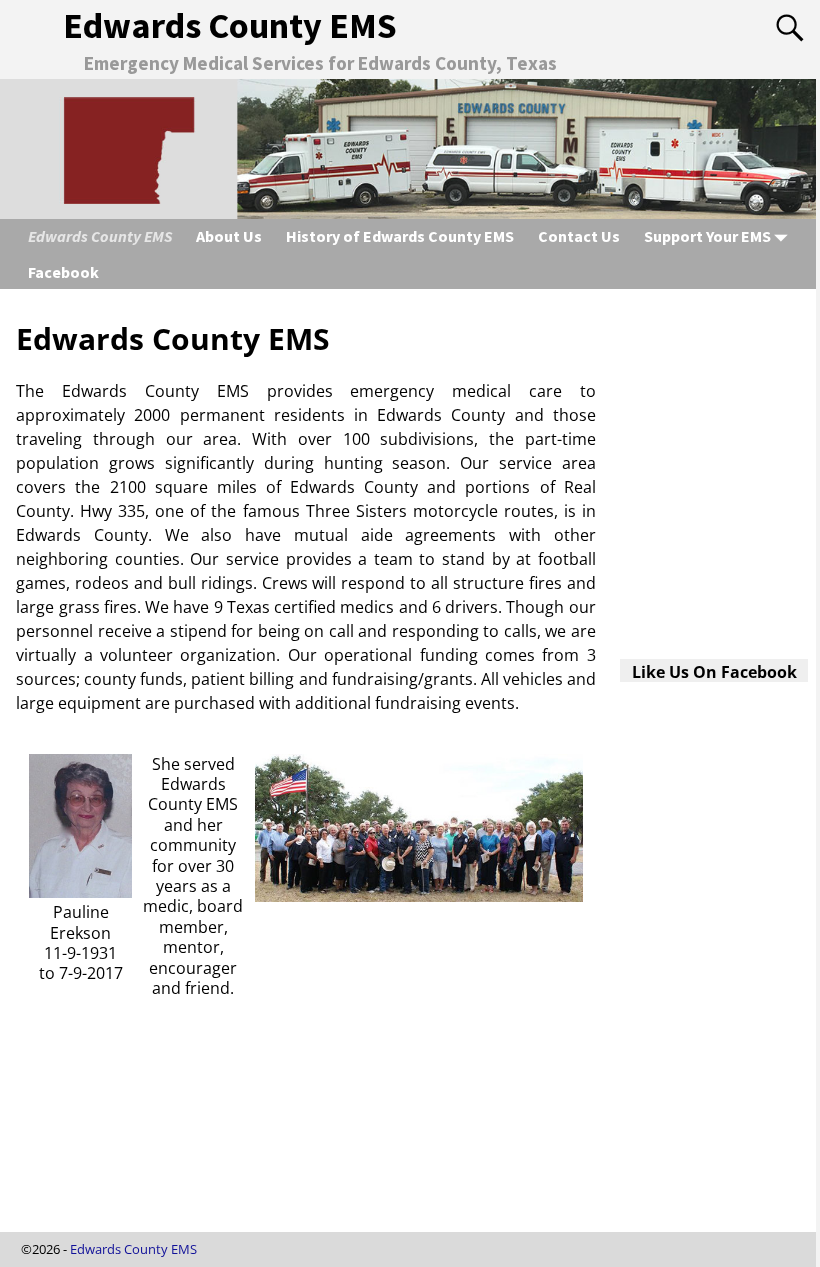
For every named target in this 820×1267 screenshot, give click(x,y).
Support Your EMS (707, 236)
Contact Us (579, 236)
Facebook (63, 272)
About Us (229, 236)
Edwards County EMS (230, 25)
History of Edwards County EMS (400, 236)
